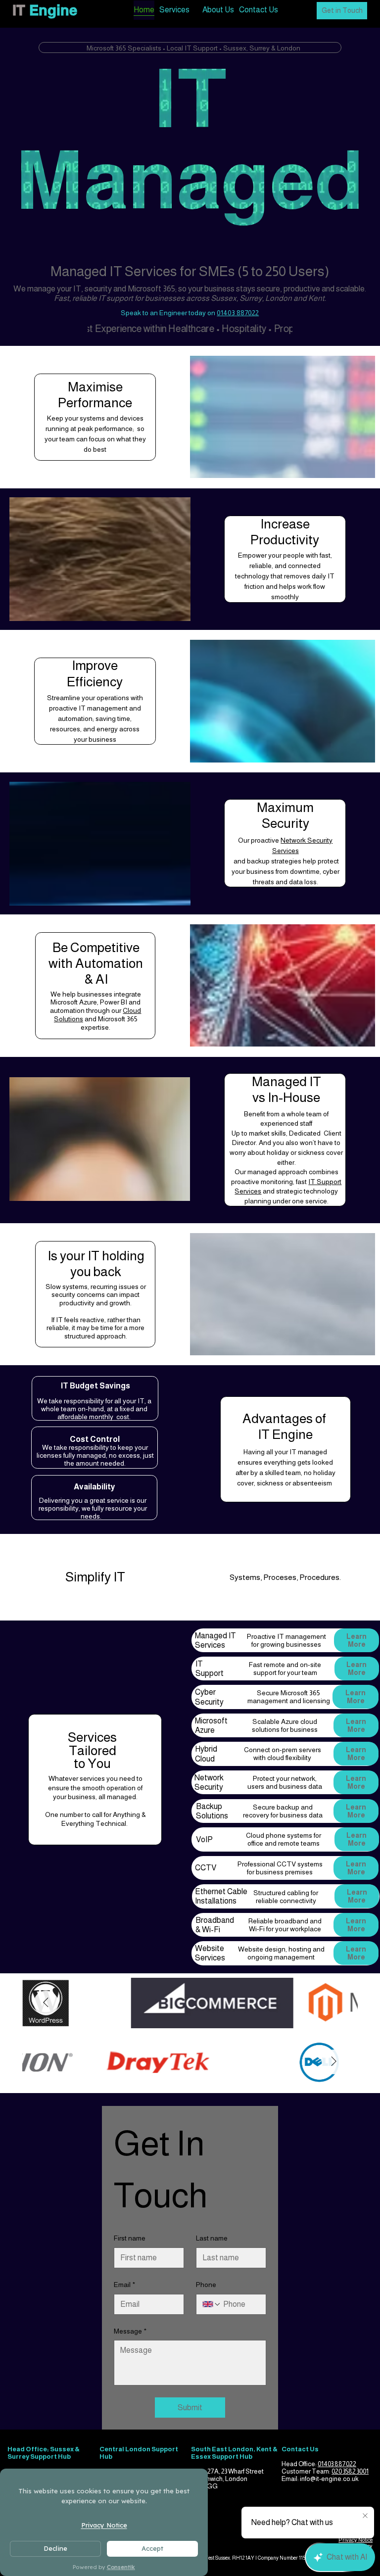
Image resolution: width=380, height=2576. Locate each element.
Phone (206, 2285)
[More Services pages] (195, 10)
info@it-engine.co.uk (329, 2479)
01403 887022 (238, 313)
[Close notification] (365, 2516)
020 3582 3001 (350, 2471)
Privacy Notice (356, 2540)
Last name (212, 2238)
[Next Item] (46, 2003)
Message (130, 2331)
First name (130, 2238)
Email (124, 2285)
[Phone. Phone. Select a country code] (212, 2304)
